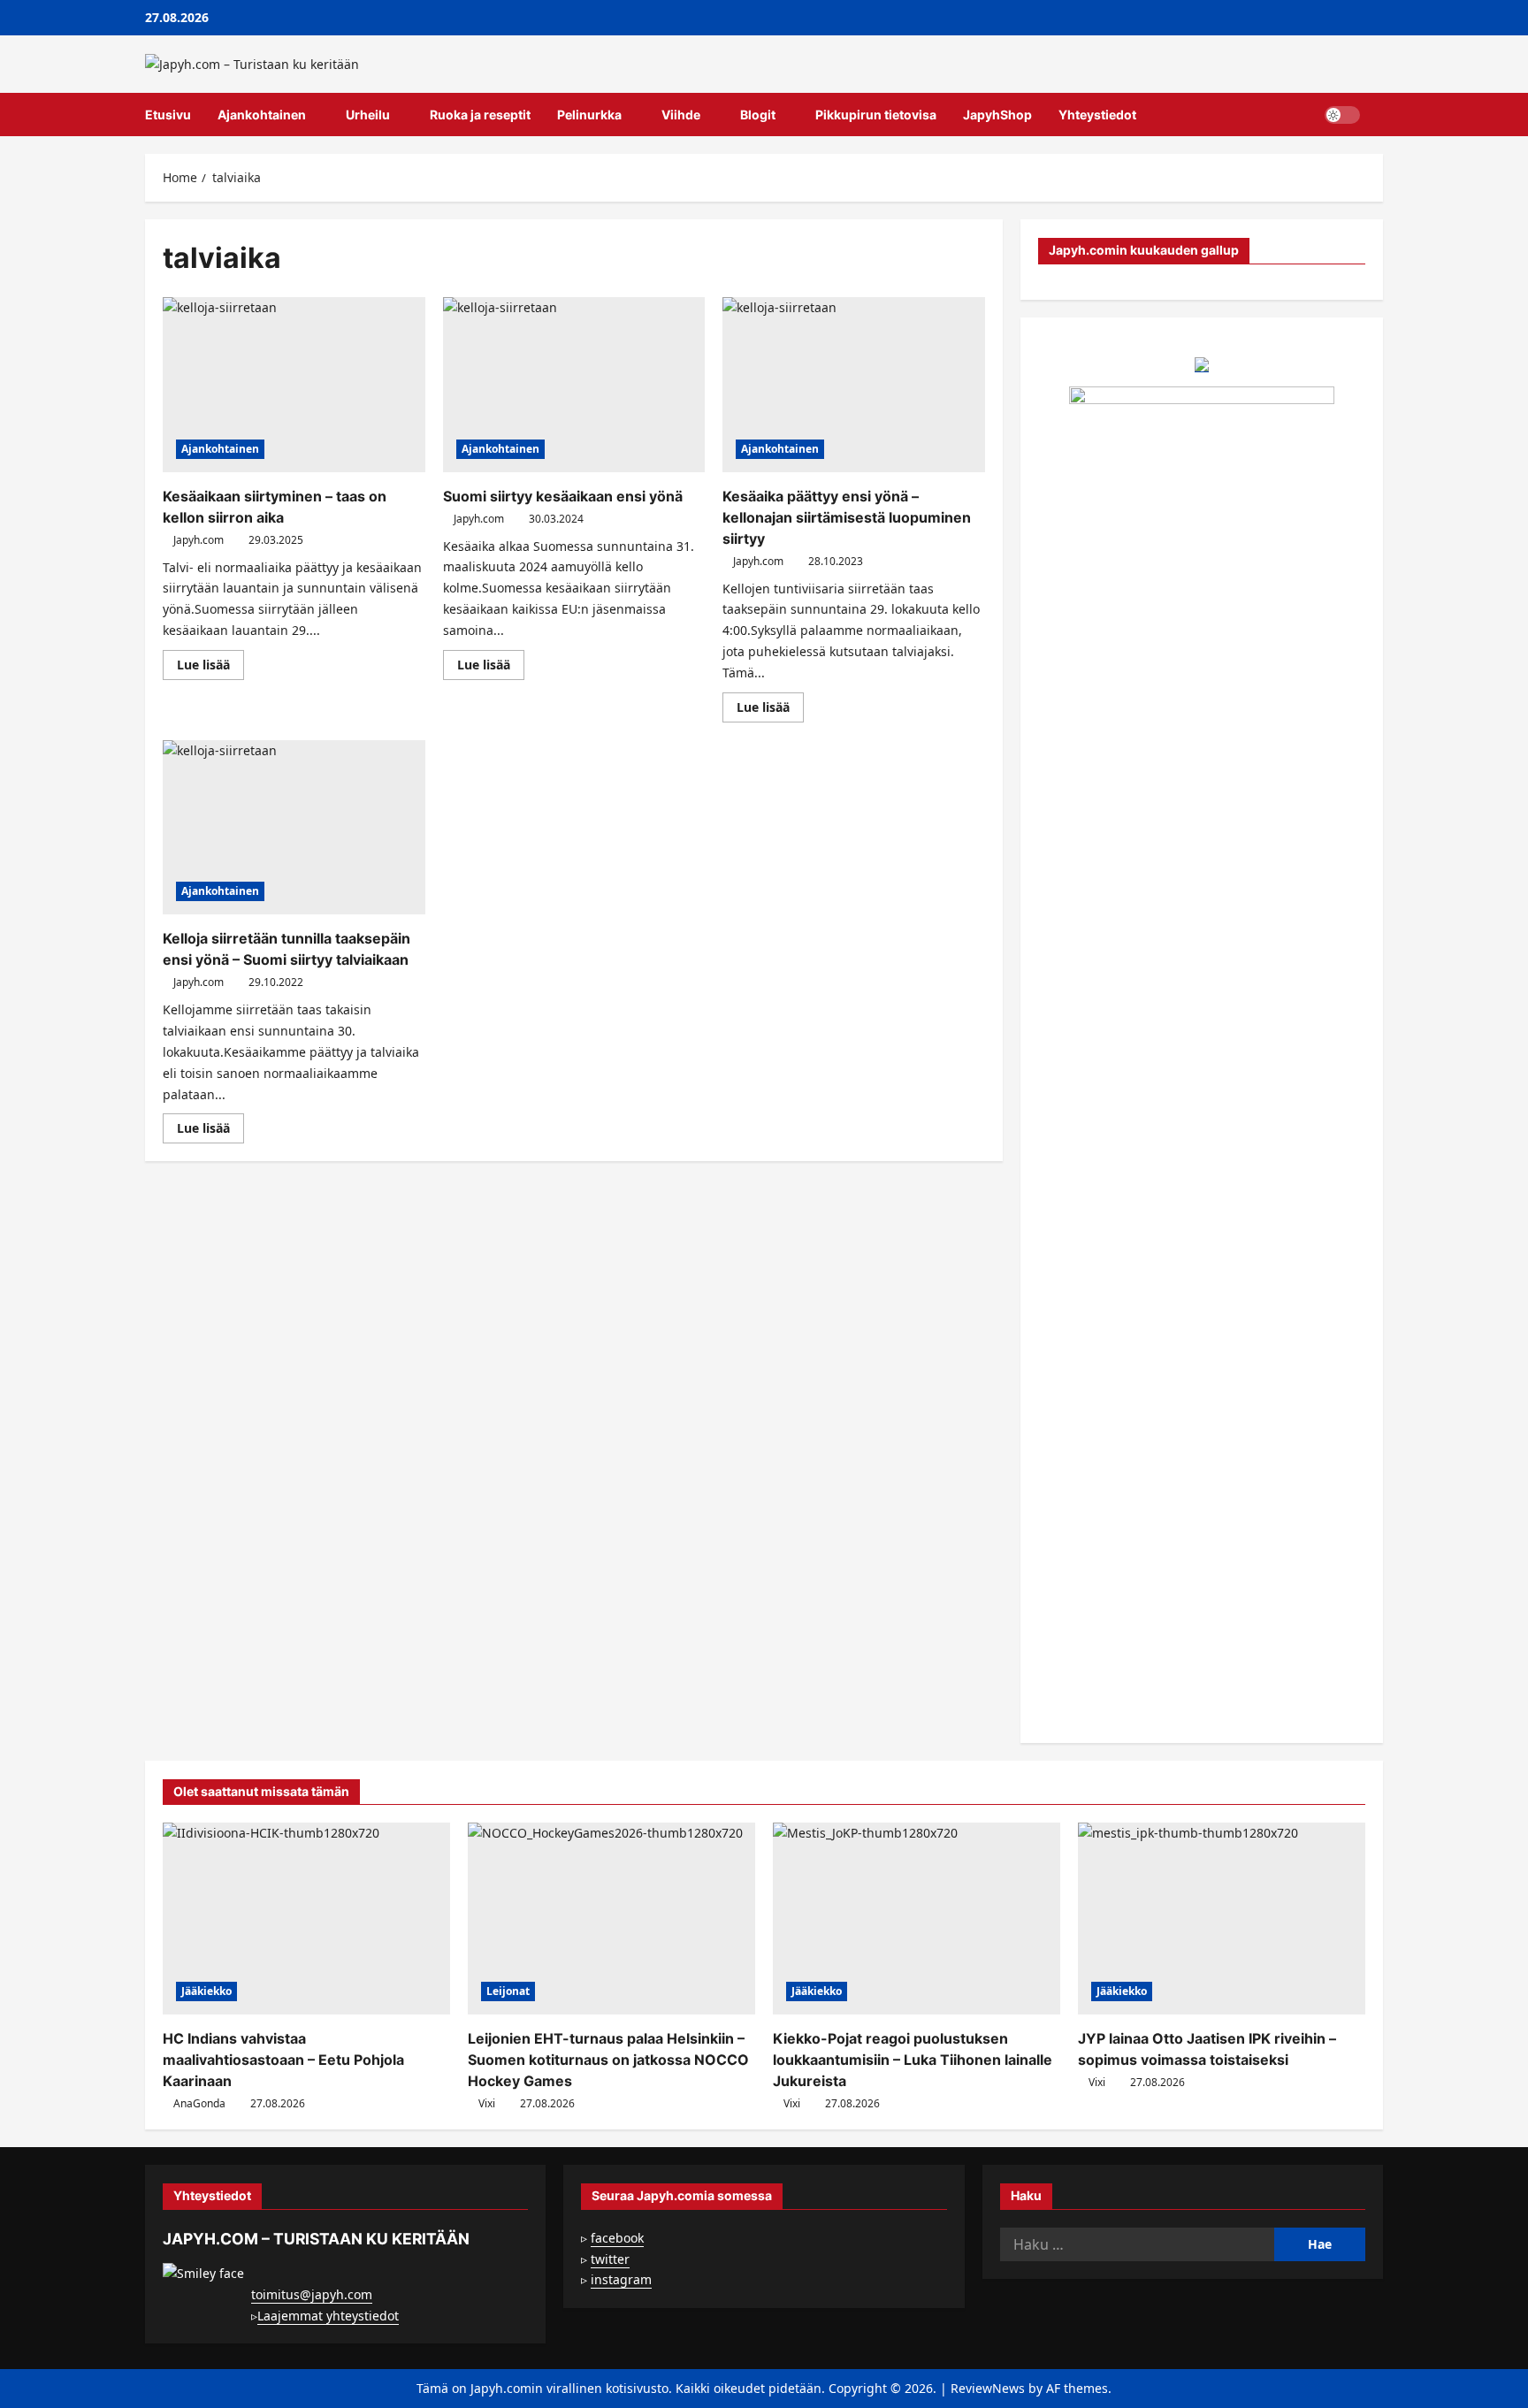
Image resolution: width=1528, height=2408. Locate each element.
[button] (1378, 115)
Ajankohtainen (262, 115)
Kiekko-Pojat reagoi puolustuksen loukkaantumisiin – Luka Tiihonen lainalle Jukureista (913, 2060)
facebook (617, 2238)
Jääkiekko (206, 1991)
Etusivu (168, 115)
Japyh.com (199, 540)
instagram (621, 2279)
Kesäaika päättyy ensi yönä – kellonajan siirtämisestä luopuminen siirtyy (847, 517)
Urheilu (368, 115)
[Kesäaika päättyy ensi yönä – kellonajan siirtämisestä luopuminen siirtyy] (854, 385)
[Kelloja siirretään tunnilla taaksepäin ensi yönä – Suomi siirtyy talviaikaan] (294, 828)
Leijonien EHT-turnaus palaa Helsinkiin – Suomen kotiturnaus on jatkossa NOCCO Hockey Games (608, 2060)
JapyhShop (997, 115)
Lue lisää (210, 668)
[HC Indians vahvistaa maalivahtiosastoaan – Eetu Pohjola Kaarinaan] (306, 1919)
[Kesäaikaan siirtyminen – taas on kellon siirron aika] (294, 385)
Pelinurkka (589, 115)
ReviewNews (988, 2388)
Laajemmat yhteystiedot (328, 2316)
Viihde (681, 115)
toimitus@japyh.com (312, 2294)
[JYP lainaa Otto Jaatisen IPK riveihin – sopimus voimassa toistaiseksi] (1222, 1919)
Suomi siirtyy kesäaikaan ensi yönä (563, 496)
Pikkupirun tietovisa (876, 115)
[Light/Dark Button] (1342, 115)
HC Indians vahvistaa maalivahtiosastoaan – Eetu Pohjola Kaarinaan (283, 2060)
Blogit (758, 115)
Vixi (487, 2103)
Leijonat (508, 1991)
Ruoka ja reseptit (480, 115)
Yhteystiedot (1097, 115)
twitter (610, 2259)
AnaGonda (199, 2103)
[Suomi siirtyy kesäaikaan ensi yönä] (574, 385)
